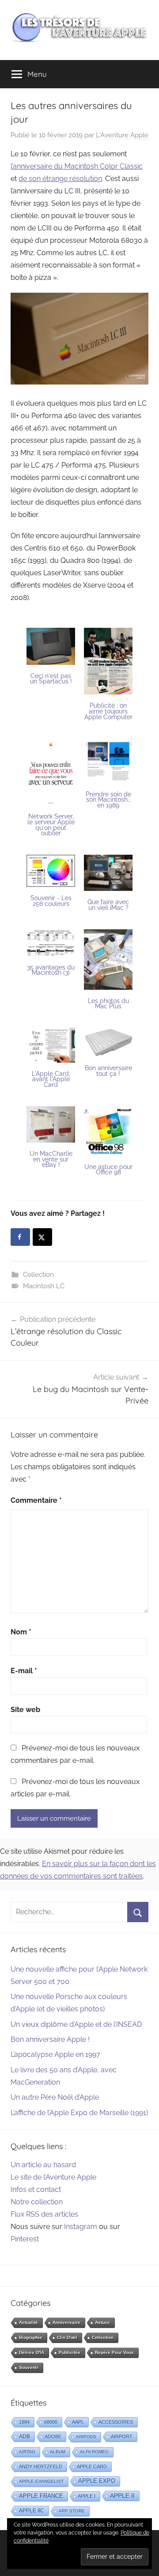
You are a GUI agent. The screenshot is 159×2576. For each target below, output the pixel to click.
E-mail (24, 1671)
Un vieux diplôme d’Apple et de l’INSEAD (76, 2024)
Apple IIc (32, 2511)
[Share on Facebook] (20, 1237)
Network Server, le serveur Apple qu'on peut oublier (51, 825)
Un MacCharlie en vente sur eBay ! (51, 1159)
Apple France (41, 2496)
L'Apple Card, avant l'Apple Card (51, 1079)
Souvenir (29, 2367)
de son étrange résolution (60, 179)
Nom (21, 1632)
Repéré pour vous (114, 2352)
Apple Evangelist (41, 2481)
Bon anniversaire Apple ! (50, 2039)
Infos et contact (36, 2189)
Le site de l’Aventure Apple (53, 2177)
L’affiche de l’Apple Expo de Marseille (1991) (79, 2113)
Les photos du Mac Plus (108, 1004)
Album (58, 2452)
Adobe (53, 2436)
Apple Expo (97, 2481)
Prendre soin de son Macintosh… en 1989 (108, 800)
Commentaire (36, 1500)
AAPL (78, 2422)
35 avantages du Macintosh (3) (51, 970)
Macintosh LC (44, 1286)
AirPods (86, 2437)
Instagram (81, 2227)
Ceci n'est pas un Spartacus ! (51, 679)
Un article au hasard (43, 2165)
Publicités (70, 2352)
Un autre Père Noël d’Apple (55, 2097)
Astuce (102, 2322)
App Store (72, 2511)
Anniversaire (66, 2322)
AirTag (27, 2452)
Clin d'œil (67, 2337)
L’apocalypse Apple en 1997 (55, 2054)
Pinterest (25, 2239)
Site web (25, 1710)
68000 (51, 2422)
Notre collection (37, 2202)
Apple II (122, 2496)
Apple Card (92, 2467)
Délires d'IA (32, 2352)
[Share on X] (42, 1237)
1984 (24, 2422)
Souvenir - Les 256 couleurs (51, 901)
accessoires (116, 2422)
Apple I (87, 2496)
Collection (38, 1275)
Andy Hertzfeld (41, 2467)
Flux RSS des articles (44, 2214)
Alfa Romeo (94, 2452)
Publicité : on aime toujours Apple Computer (108, 711)
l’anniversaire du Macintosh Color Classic (77, 166)
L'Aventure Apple (122, 135)
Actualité (28, 2322)
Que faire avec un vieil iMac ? (108, 905)
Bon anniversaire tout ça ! (108, 1071)
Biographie (31, 2337)
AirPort (122, 2436)
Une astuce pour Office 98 (108, 1170)
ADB (25, 2436)
